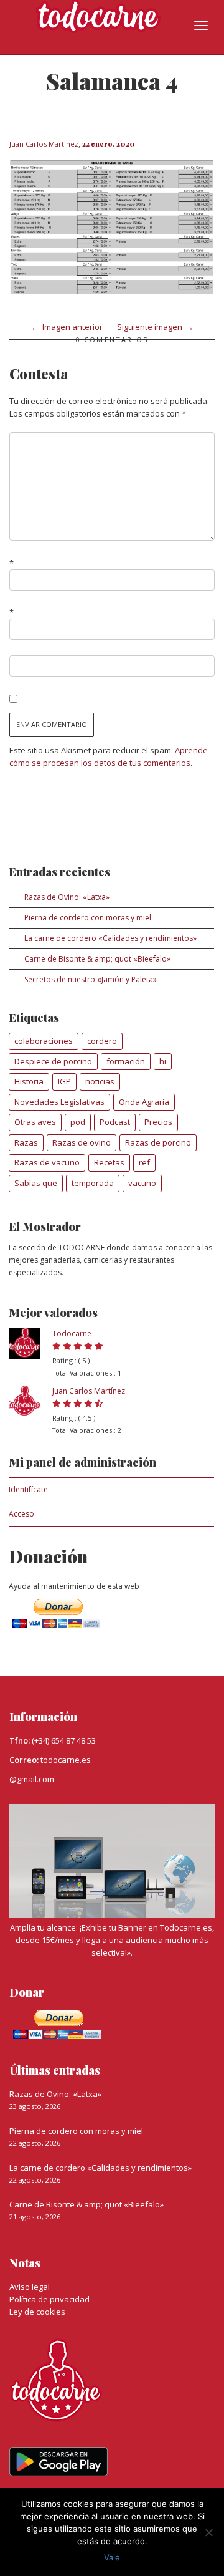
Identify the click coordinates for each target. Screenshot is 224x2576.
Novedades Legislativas (59, 1102)
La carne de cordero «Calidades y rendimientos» (110, 938)
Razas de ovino (82, 1142)
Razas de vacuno (47, 1162)
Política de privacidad (49, 2299)
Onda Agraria (144, 1102)
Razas (26, 1142)
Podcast (115, 1122)
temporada (93, 1183)
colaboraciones (44, 1041)
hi (163, 1061)
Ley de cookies (37, 2312)
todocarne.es (66, 1760)
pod (78, 1122)
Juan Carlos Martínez (89, 1391)
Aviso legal (30, 2287)
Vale (112, 2557)
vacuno (142, 1183)
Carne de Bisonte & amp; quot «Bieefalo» (97, 959)
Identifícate (28, 1489)
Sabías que (36, 1183)
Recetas (109, 1162)
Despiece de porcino (53, 1061)
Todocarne (72, 1334)
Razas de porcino (158, 1142)
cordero (102, 1041)
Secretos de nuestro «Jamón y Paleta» (91, 979)
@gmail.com (32, 1779)
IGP (64, 1081)
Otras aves (35, 1122)
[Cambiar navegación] (201, 26)
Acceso (21, 1514)
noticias (100, 1081)
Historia (29, 1081)
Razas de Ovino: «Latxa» (67, 897)
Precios (158, 1122)
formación (126, 1061)
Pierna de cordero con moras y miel (88, 918)
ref (144, 1162)
